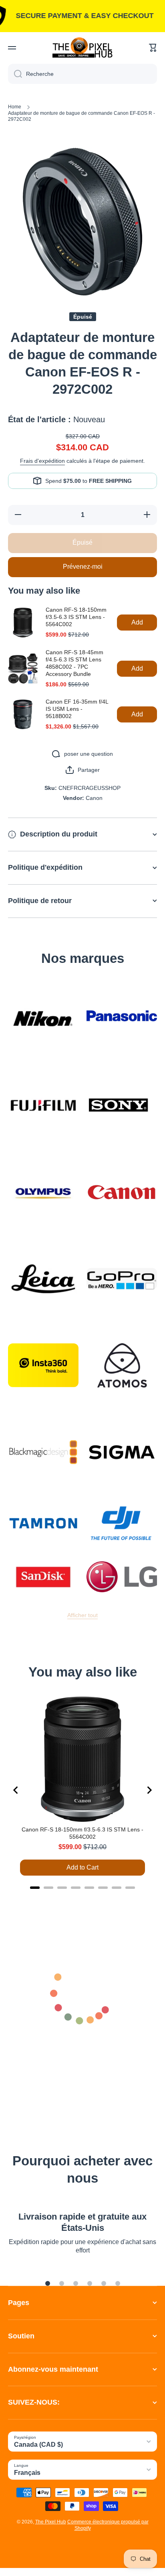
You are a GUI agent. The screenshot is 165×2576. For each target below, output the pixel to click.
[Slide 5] (104, 2283)
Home (15, 107)
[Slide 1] (48, 2283)
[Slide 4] (90, 2283)
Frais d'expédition (42, 461)
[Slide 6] (118, 2283)
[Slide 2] (62, 2283)
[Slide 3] (76, 2283)
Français (27, 2473)
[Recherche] (15, 74)
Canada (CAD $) (38, 2445)
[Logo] (82, 48)
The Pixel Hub (51, 2522)
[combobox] (82, 74)
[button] (153, 48)
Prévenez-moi (83, 567)
